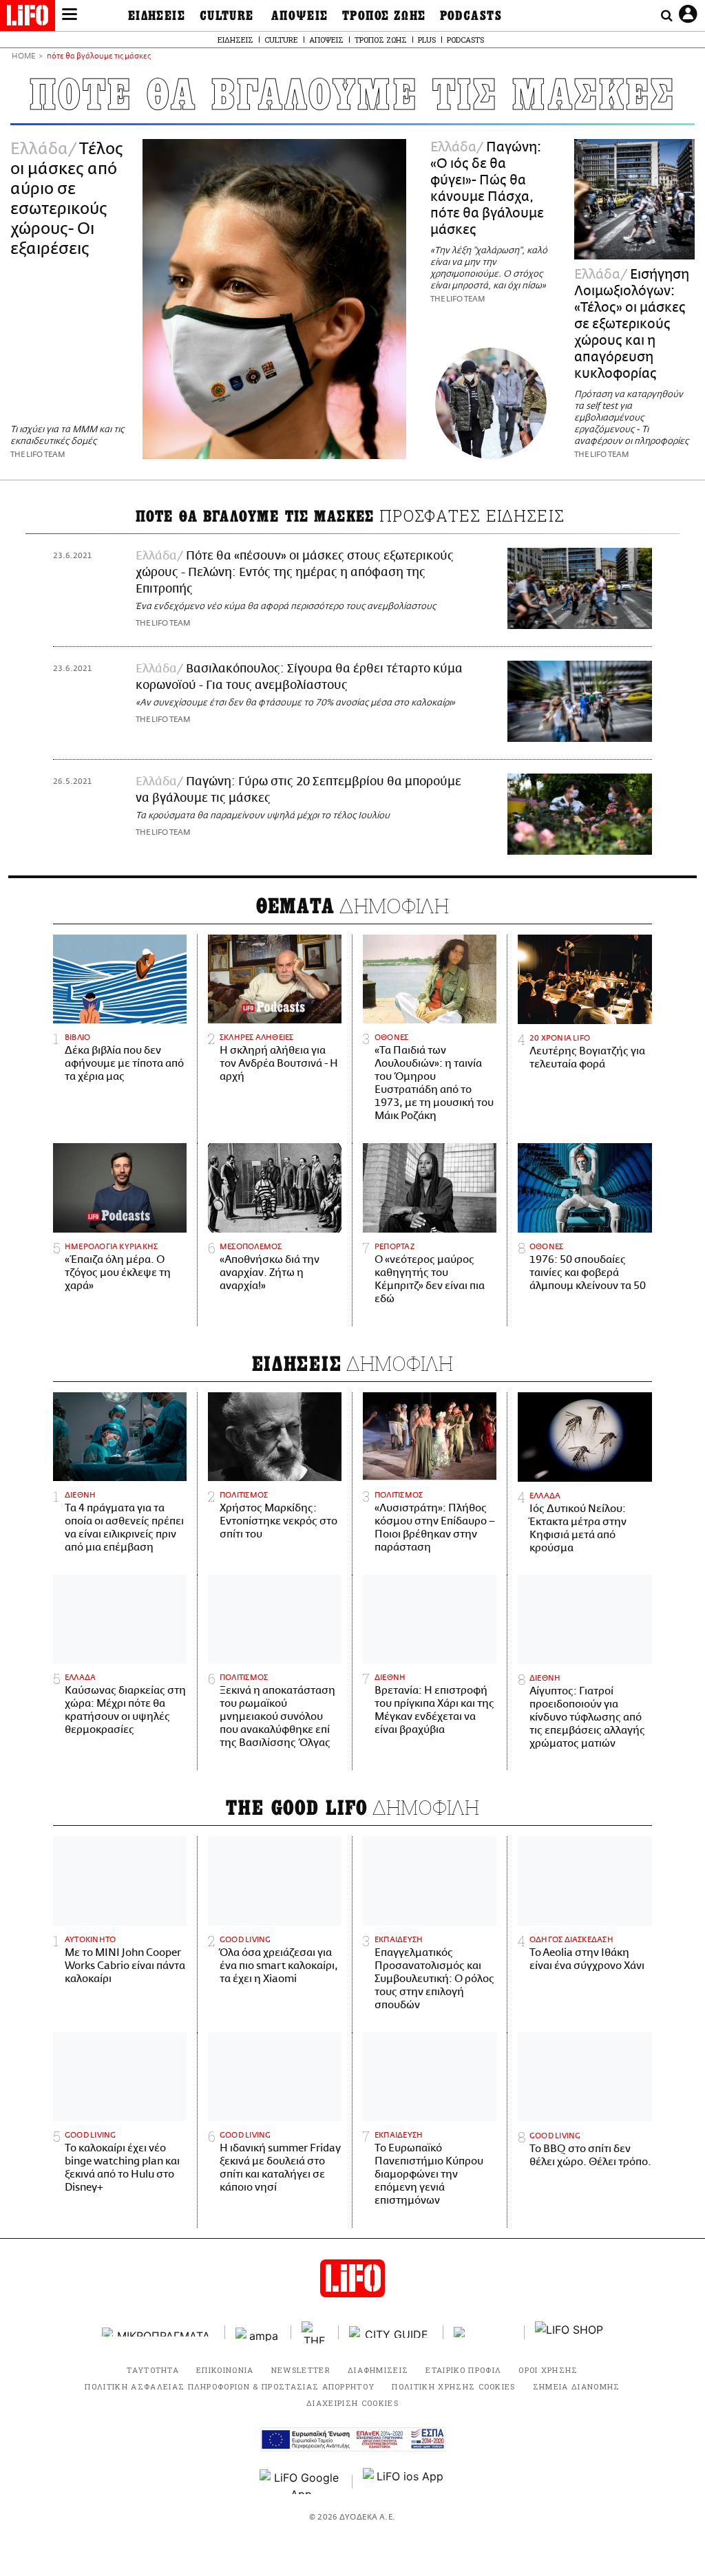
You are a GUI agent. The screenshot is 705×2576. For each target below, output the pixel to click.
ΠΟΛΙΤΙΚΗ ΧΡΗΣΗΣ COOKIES (453, 2386)
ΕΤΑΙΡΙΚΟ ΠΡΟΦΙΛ (463, 2370)
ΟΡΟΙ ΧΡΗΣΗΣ (548, 2370)
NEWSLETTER (301, 2370)
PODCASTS (471, 16)
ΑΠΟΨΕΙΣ (300, 16)
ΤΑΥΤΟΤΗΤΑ (153, 2370)
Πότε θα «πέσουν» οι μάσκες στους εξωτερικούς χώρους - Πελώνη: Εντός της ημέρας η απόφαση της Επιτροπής (295, 573)
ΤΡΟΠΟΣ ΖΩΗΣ (384, 16)
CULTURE (227, 16)
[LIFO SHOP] (569, 2332)
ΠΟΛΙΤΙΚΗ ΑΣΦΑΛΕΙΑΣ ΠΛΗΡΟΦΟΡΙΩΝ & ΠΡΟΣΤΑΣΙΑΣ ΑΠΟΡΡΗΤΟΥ (230, 2386)
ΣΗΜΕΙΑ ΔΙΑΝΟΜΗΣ (577, 2386)
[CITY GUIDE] (391, 2332)
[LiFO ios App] (404, 2482)
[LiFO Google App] (301, 2482)
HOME (23, 57)
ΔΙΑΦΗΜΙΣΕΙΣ (378, 2370)
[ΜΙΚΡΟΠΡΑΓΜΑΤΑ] (158, 2332)
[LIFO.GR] (28, 18)
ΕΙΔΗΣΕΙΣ (157, 16)
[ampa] (258, 2332)
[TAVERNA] (484, 2332)
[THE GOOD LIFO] (315, 2332)
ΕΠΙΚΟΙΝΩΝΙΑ (225, 2370)
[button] (70, 16)
